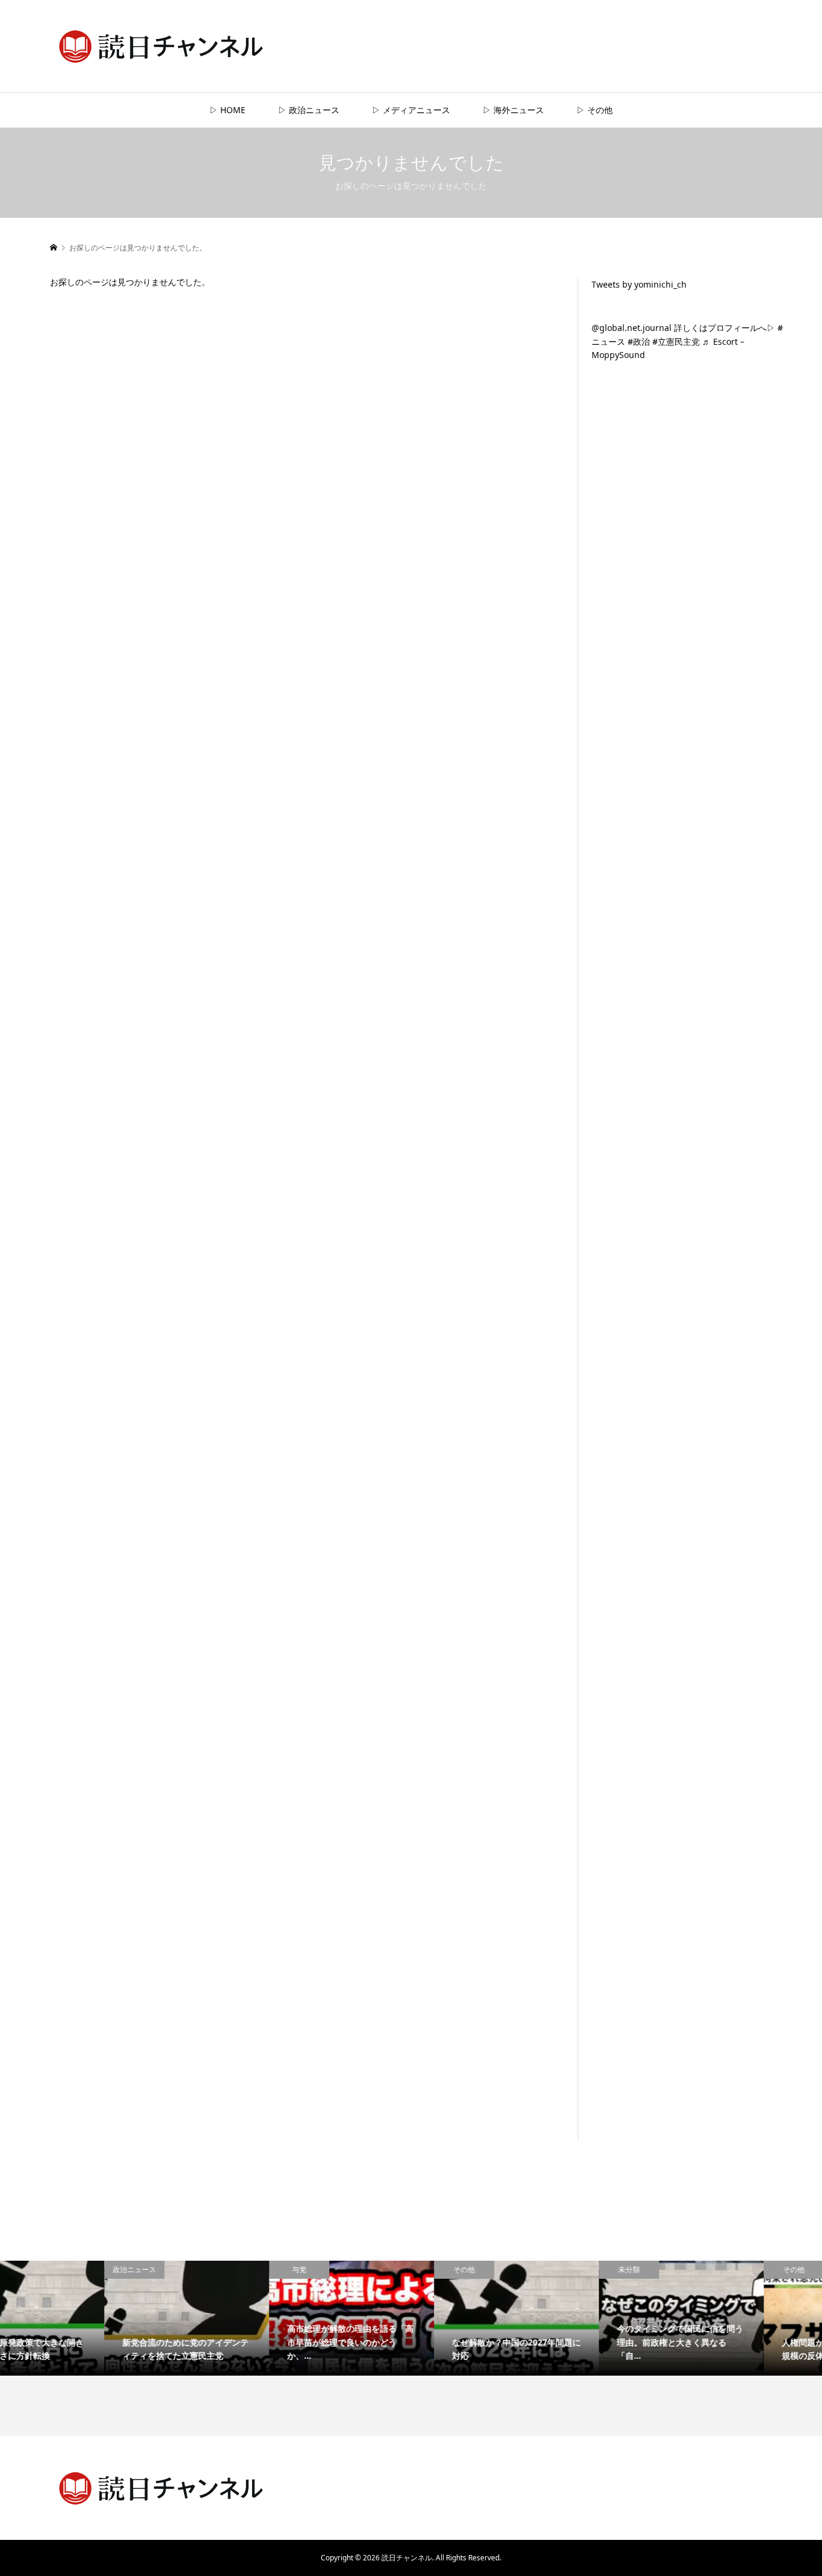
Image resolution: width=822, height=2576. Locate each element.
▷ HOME (227, 110)
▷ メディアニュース (411, 110)
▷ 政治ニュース (309, 110)
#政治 (639, 341)
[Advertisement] (682, 599)
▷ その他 (595, 110)
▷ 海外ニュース (513, 110)
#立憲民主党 (676, 341)
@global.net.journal (632, 328)
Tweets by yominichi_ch (639, 284)
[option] (82, 2318)
